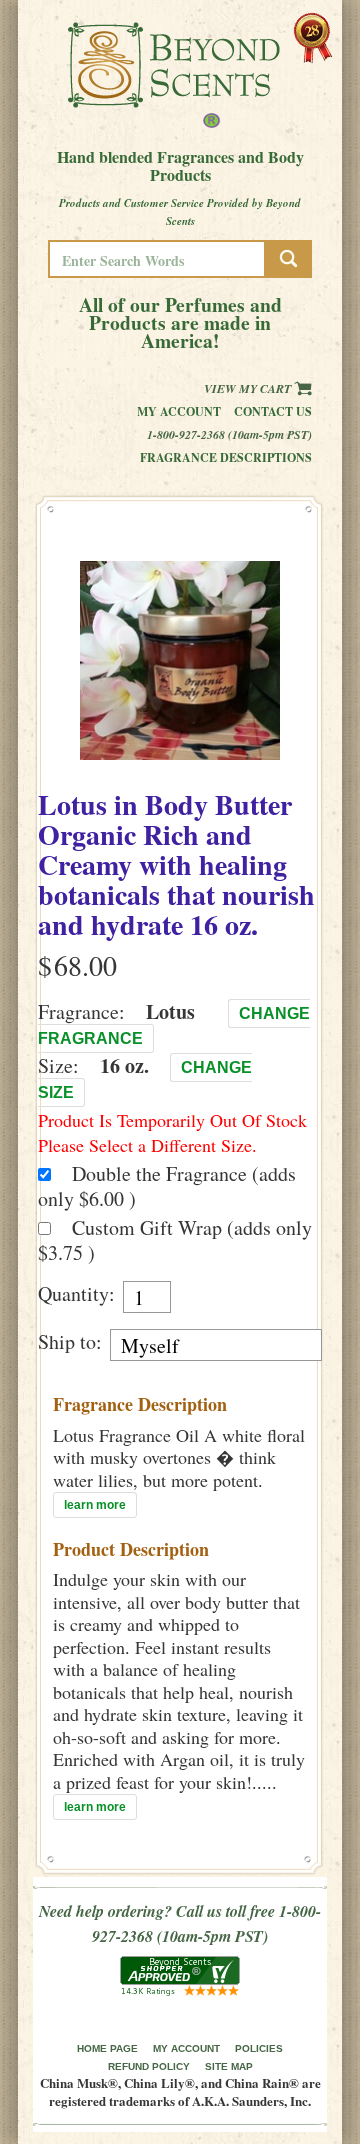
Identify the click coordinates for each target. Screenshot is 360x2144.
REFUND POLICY (149, 2066)
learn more (95, 1505)
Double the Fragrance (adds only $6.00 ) (167, 1186)
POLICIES (259, 2048)
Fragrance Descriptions (226, 457)
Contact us (273, 411)
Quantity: (76, 1294)
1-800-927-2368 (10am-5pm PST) (229, 434)
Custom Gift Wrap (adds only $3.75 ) (175, 1240)
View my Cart (249, 388)
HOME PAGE (107, 2048)
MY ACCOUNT (186, 2048)
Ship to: (70, 1342)
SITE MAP (229, 2066)
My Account (179, 411)
